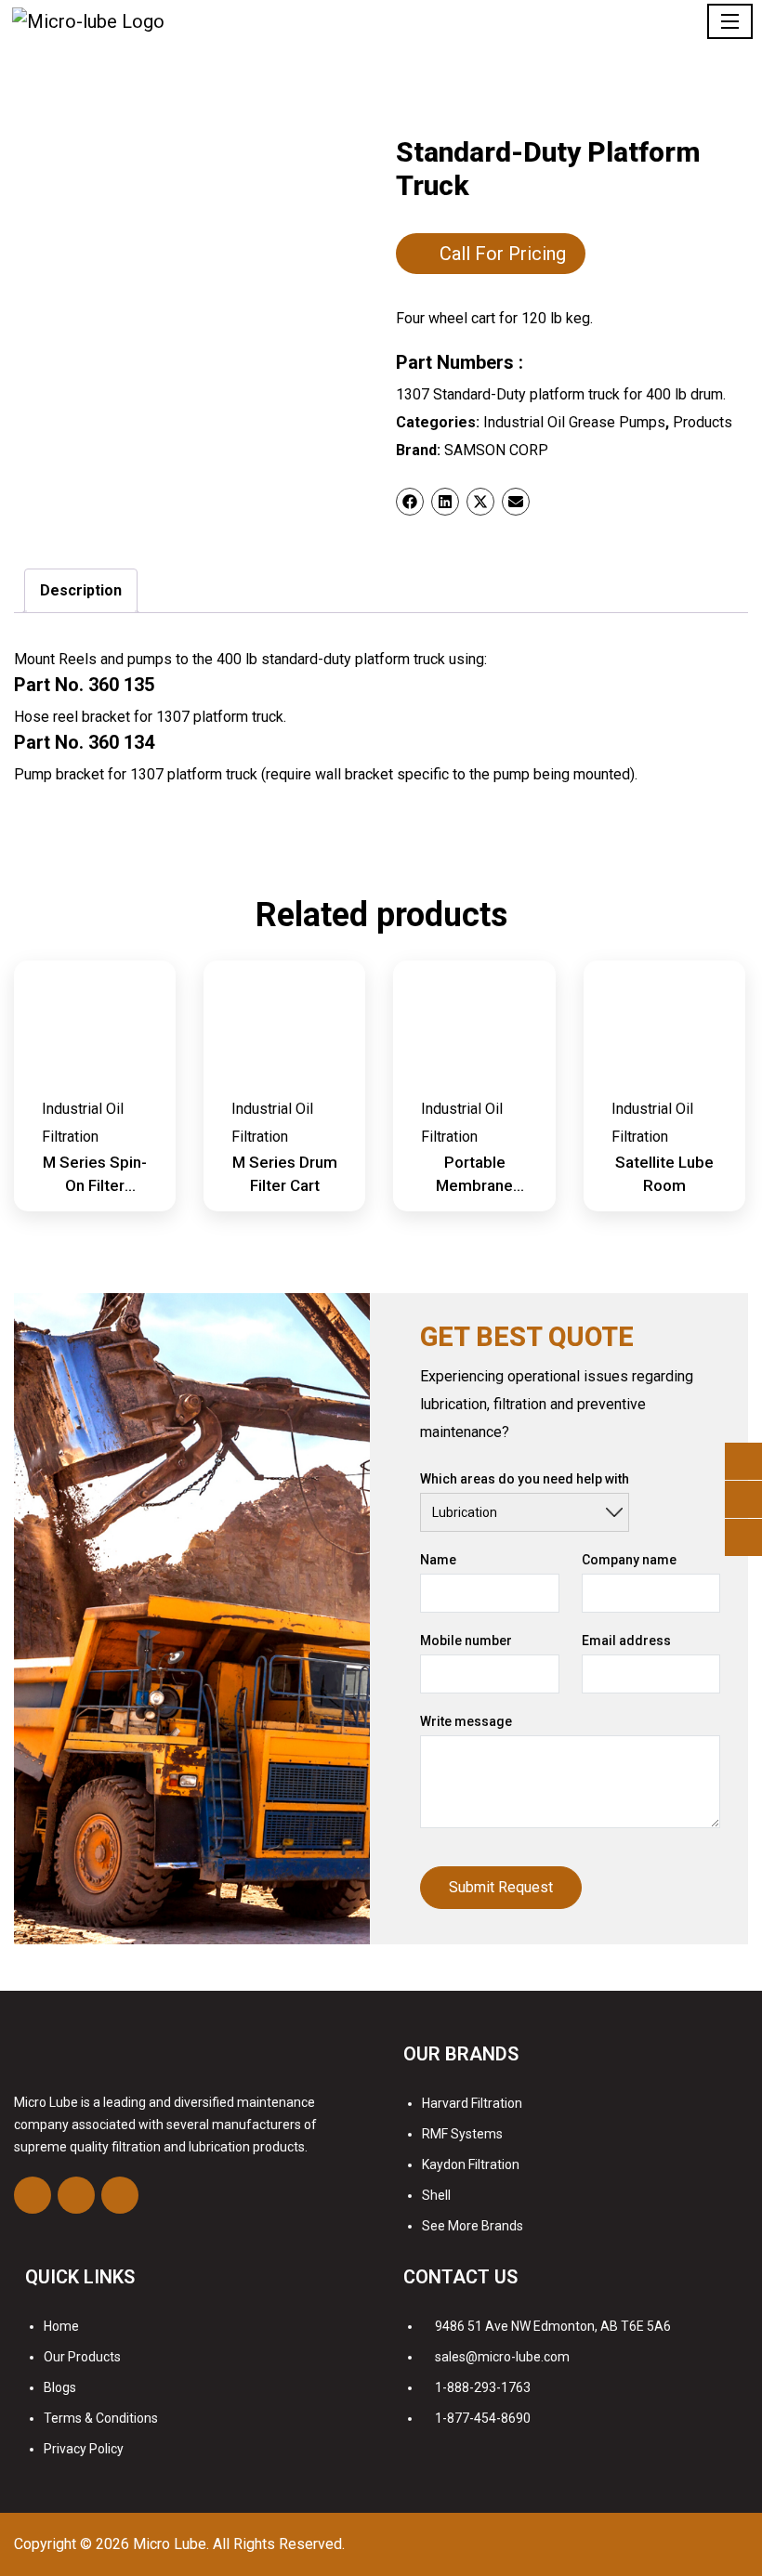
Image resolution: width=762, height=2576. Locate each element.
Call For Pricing (503, 254)
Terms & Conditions (101, 2418)
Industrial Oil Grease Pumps (574, 422)
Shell (436, 2195)
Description (81, 590)
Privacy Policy (84, 2449)
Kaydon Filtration (471, 2164)
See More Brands (473, 2226)
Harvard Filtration (472, 2103)
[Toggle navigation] (730, 21)
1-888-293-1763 (483, 2387)
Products (703, 422)
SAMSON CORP (496, 450)
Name (438, 1560)
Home (61, 2326)
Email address (626, 1641)
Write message (466, 1721)
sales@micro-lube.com (502, 2357)
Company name (629, 1560)
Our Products (82, 2357)
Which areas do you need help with (525, 1479)
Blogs (60, 2387)
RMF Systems (462, 2134)
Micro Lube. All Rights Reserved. (239, 2544)
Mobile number (466, 1641)
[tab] (81, 591)
